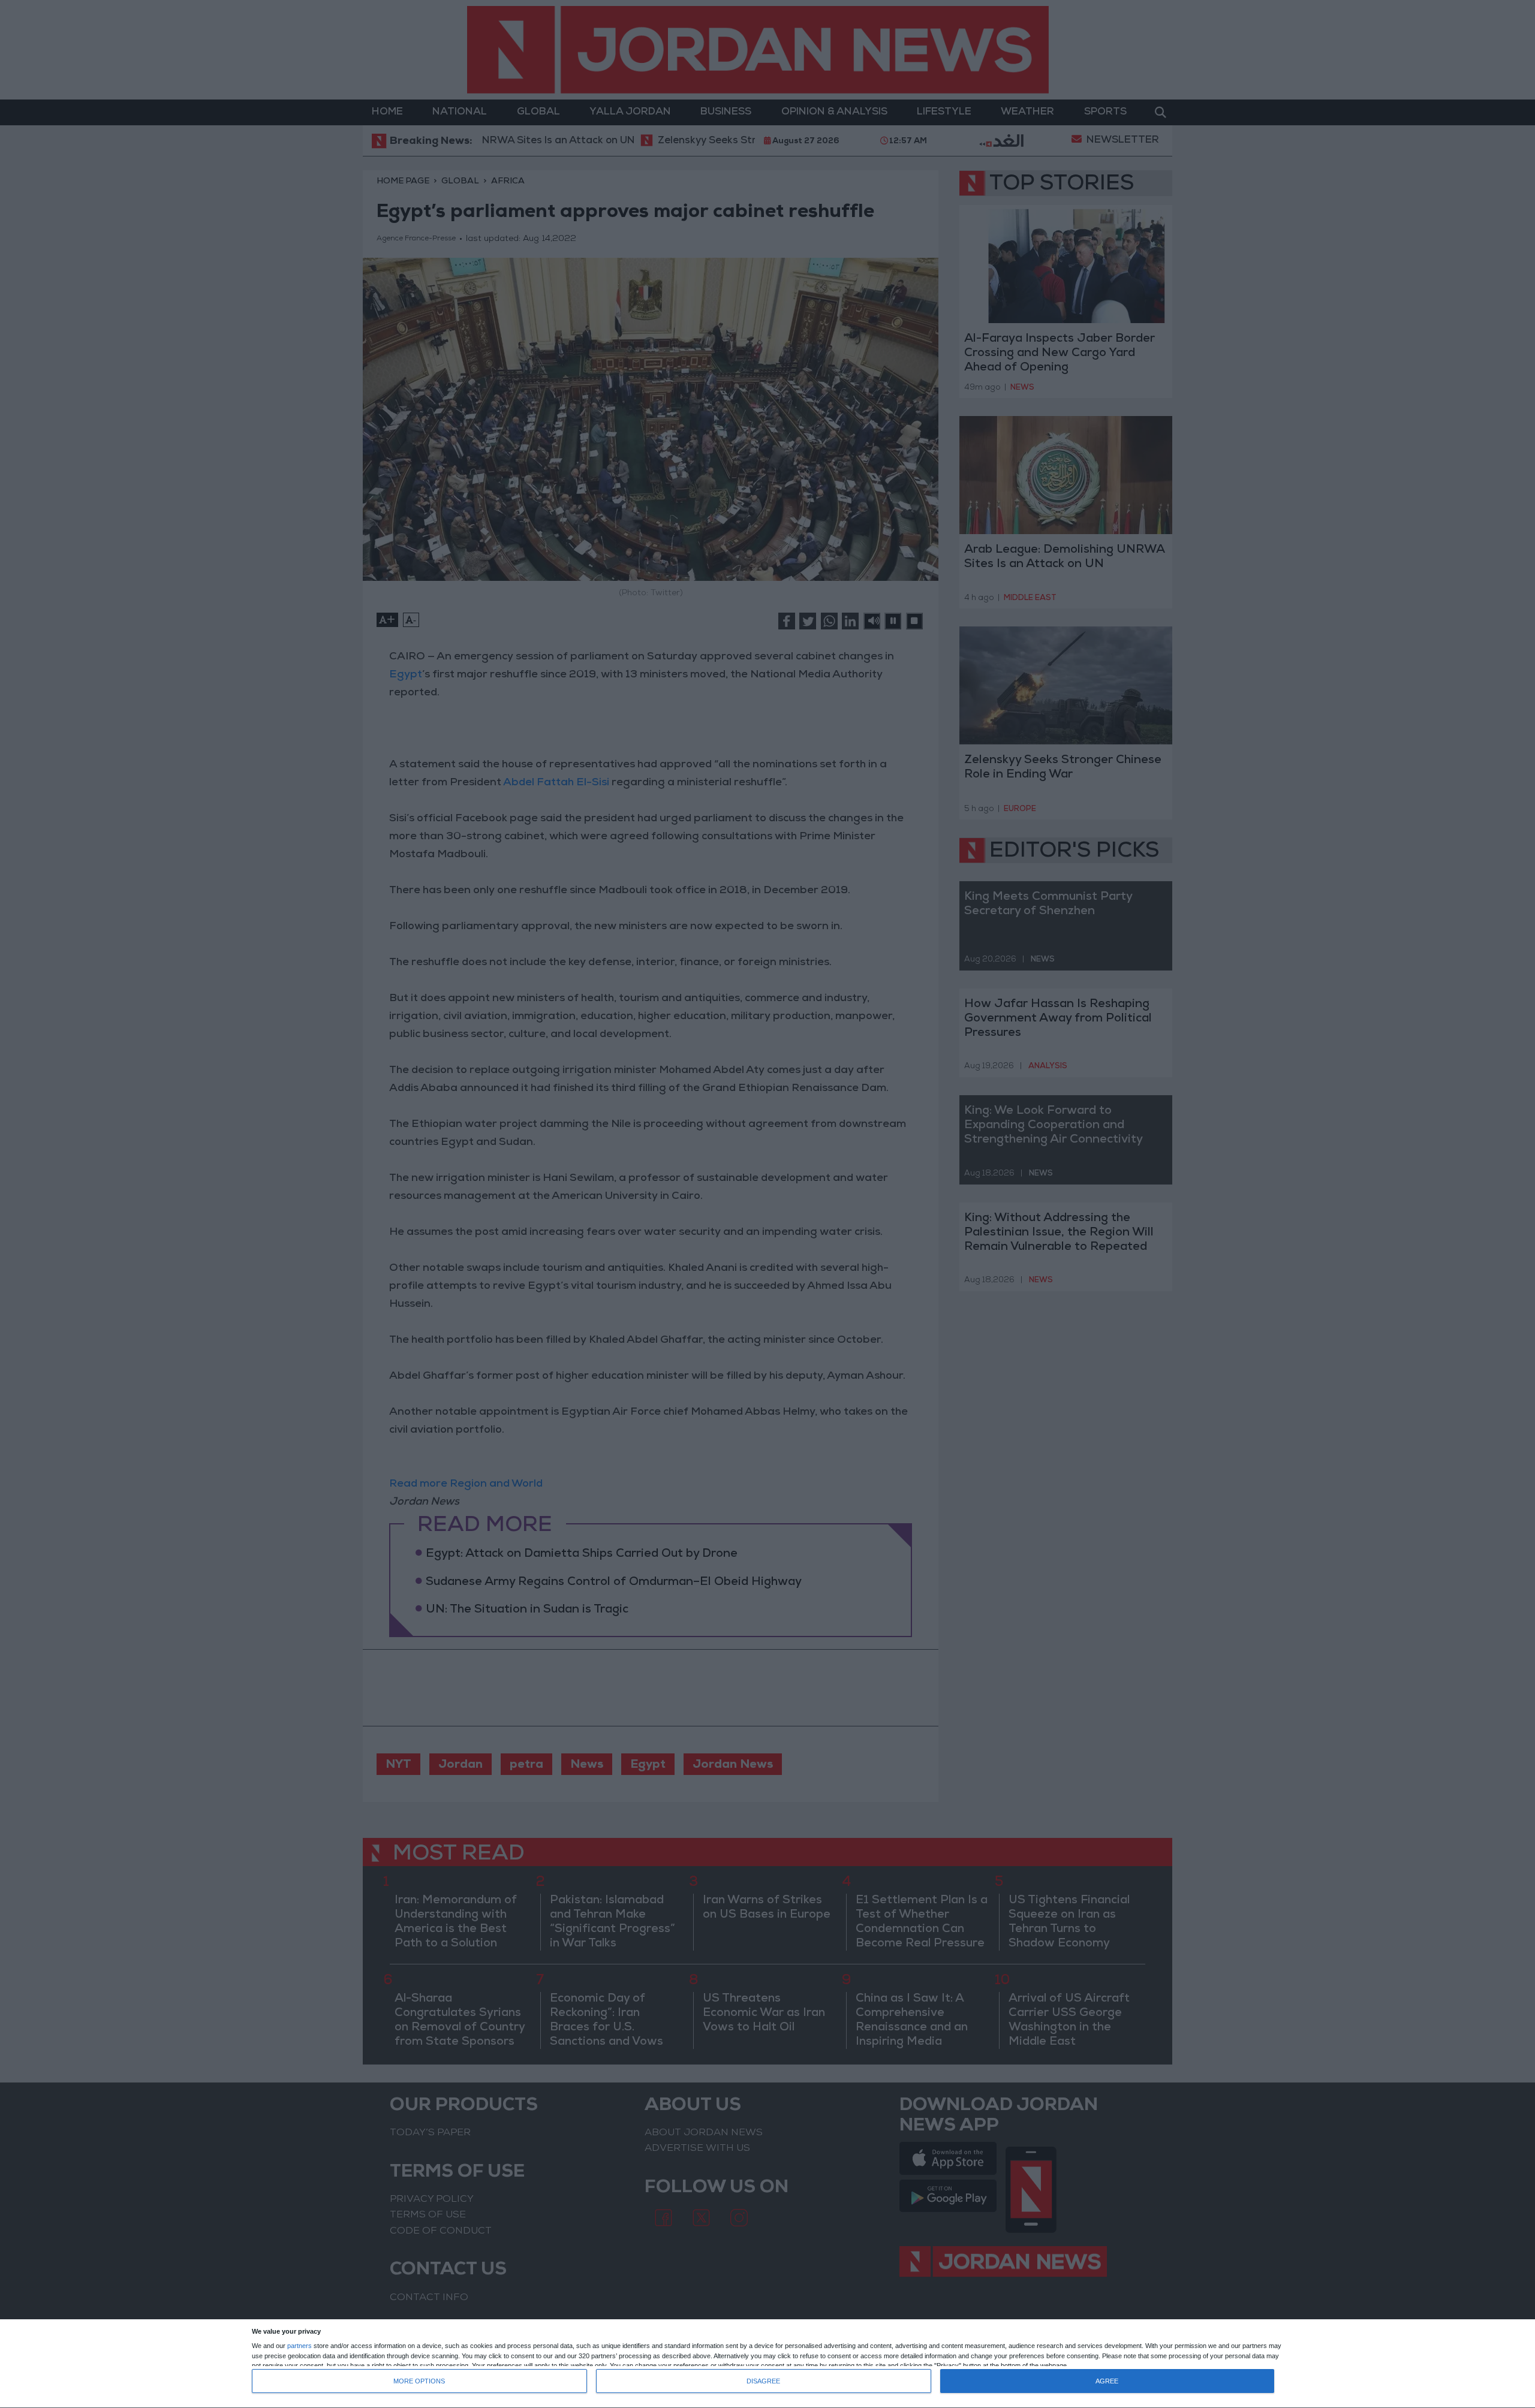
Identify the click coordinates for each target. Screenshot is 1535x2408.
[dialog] (767, 2364)
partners (300, 2346)
